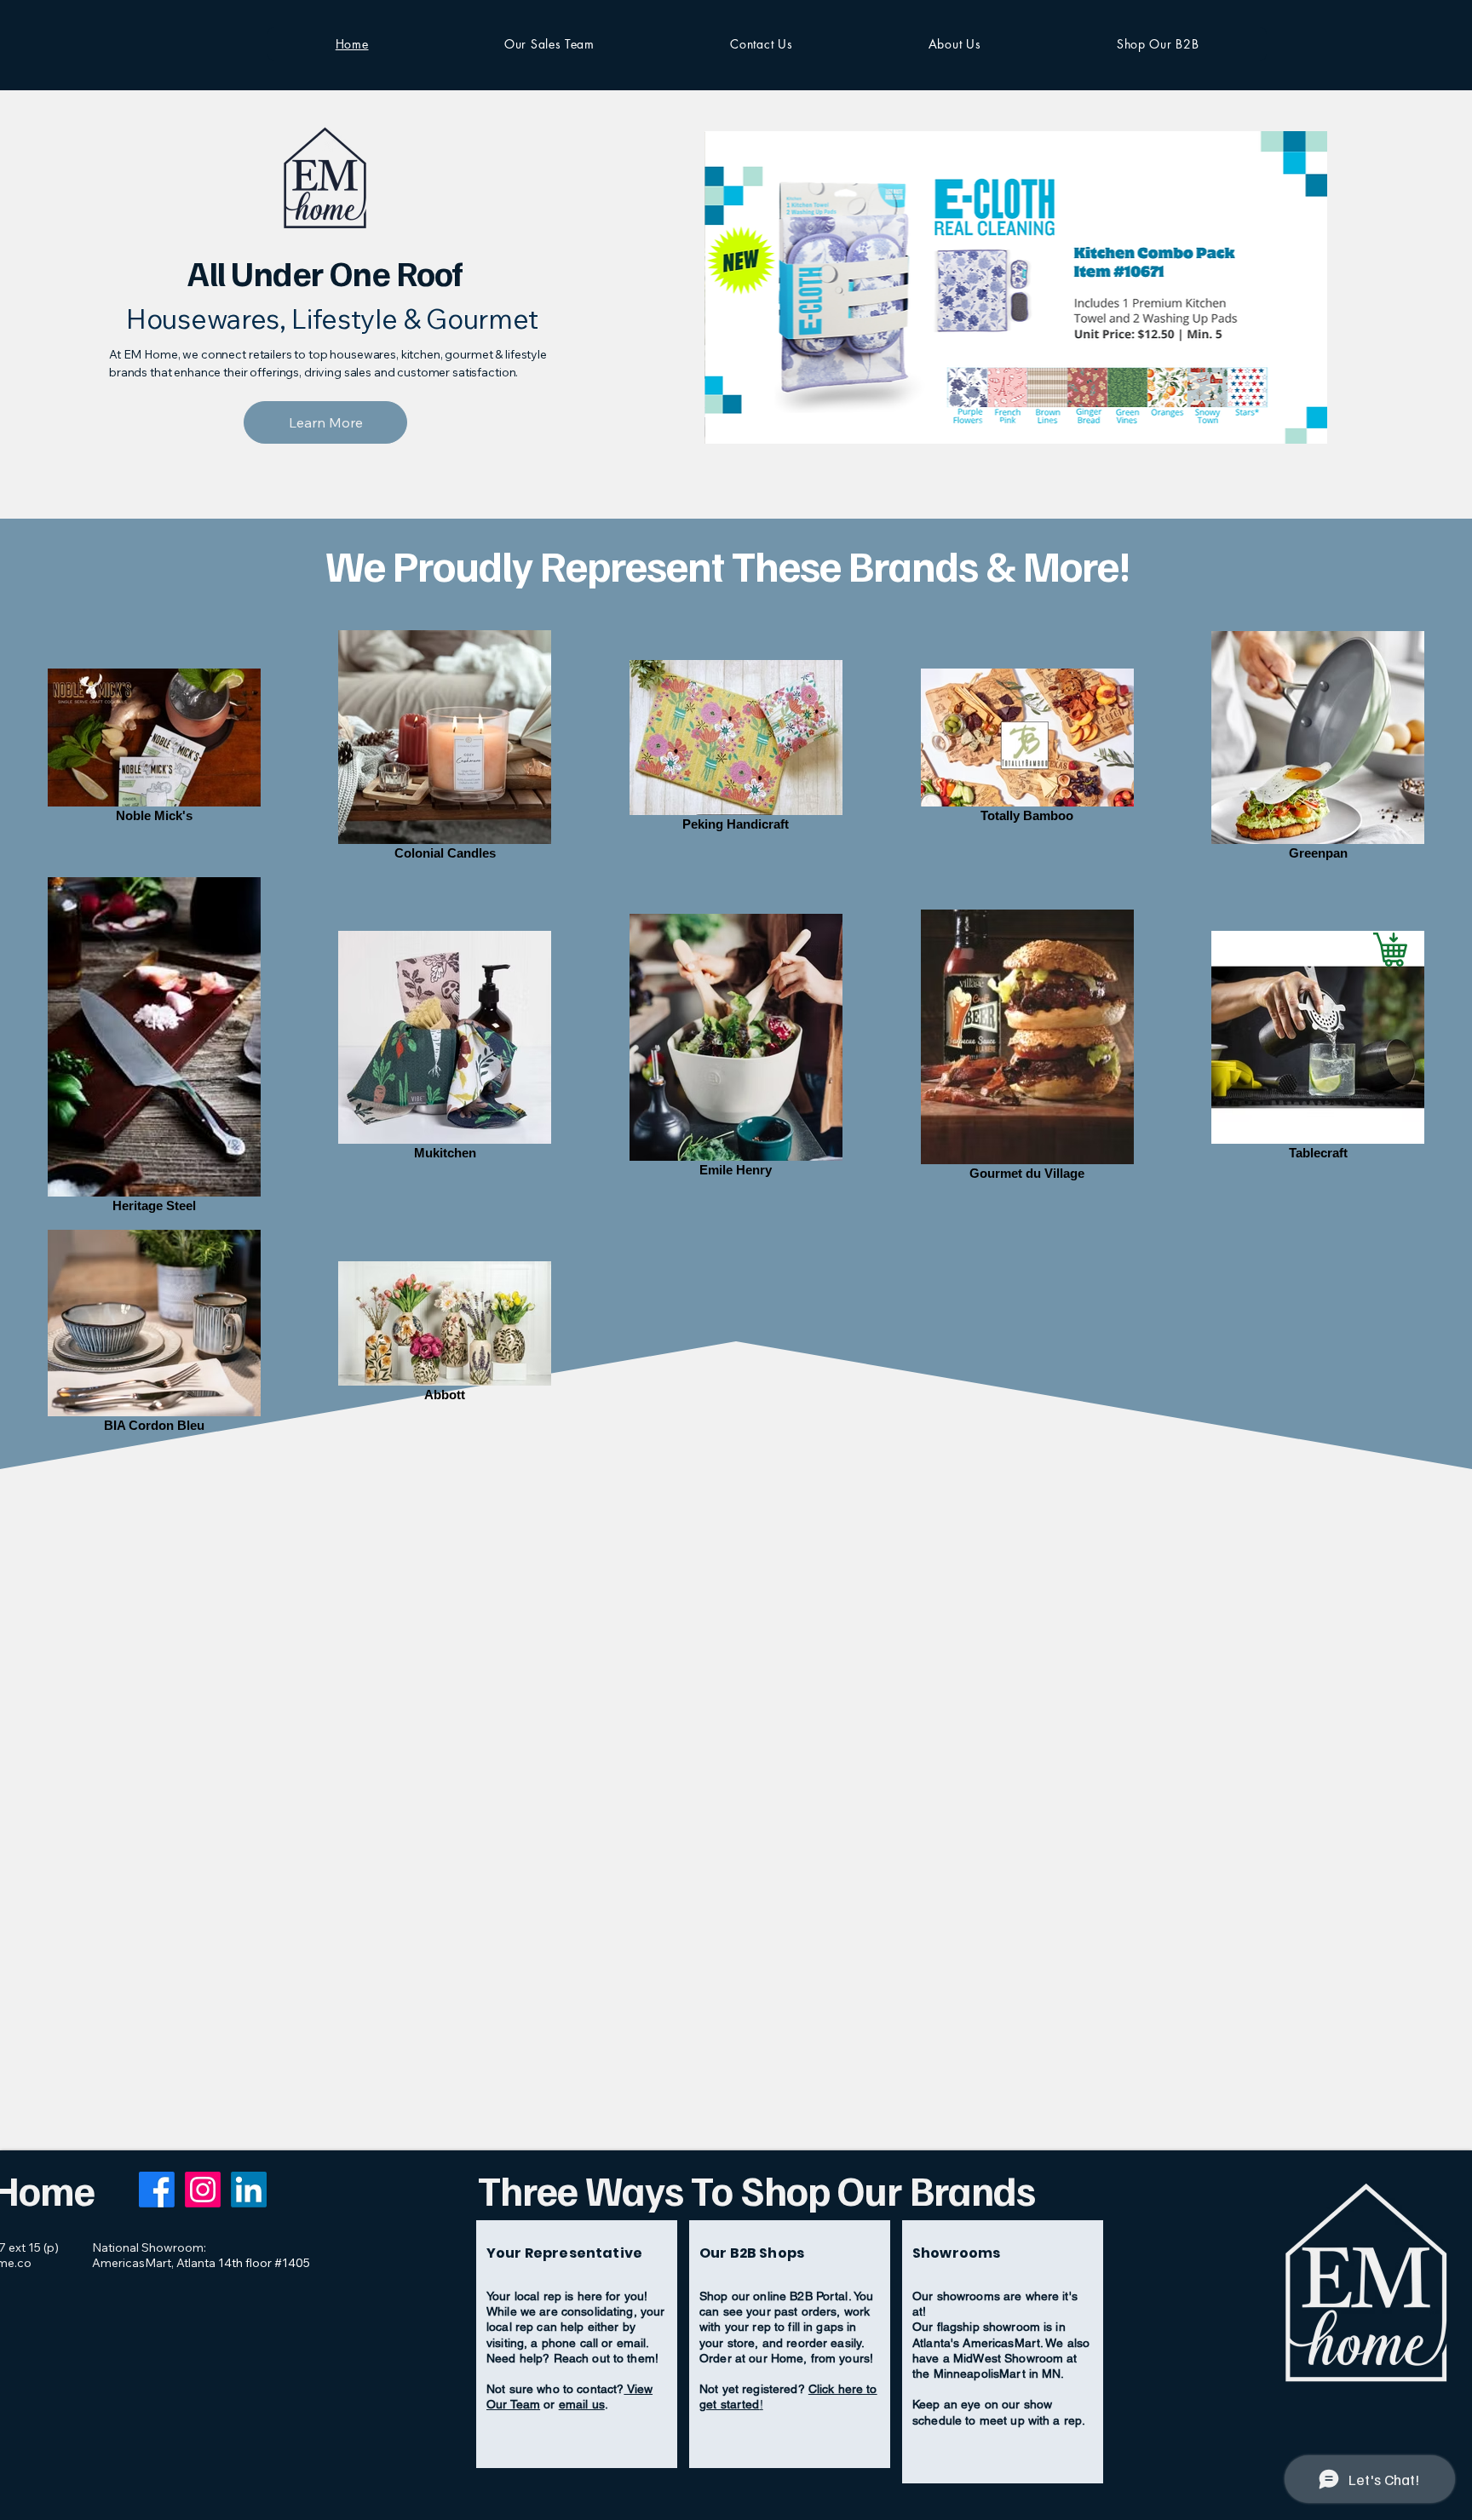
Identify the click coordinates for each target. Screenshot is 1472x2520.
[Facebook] (157, 2190)
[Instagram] (203, 2190)
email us (582, 2404)
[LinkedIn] (249, 2190)
